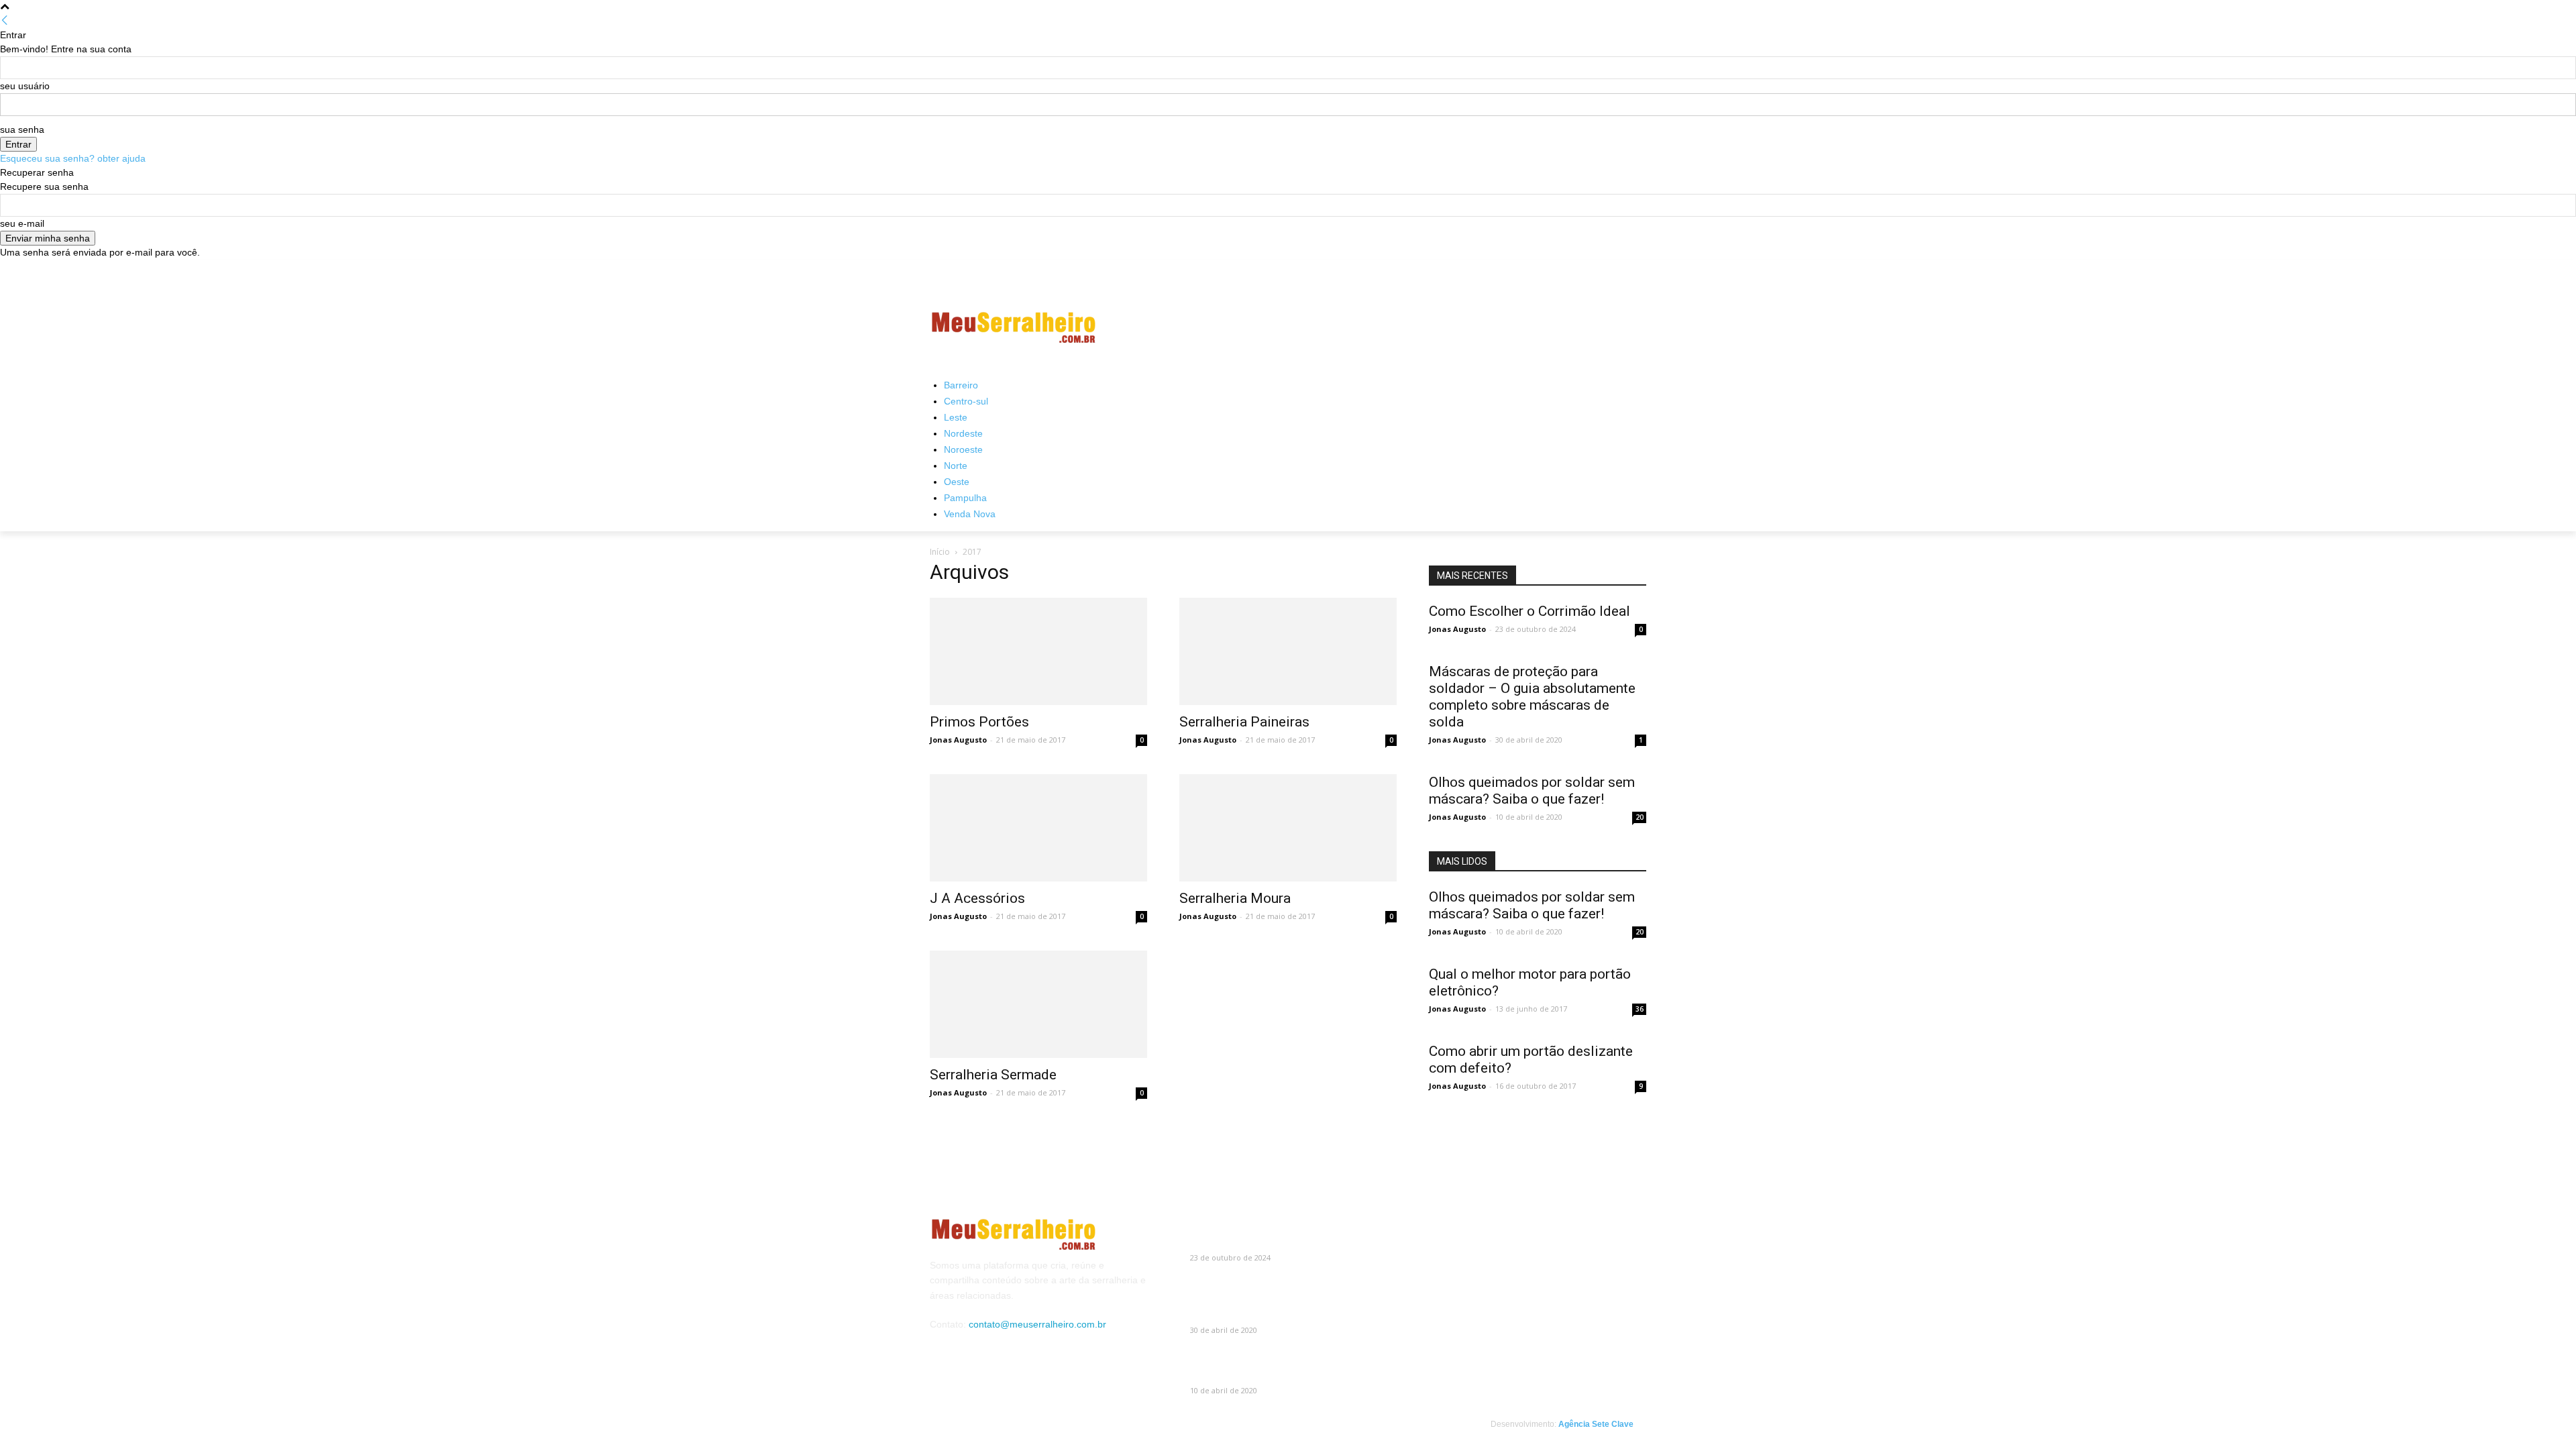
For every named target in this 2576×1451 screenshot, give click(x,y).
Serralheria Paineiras (1244, 722)
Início (940, 552)
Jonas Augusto (958, 740)
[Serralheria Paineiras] (1288, 651)
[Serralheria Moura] (1288, 828)
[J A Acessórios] (1038, 828)
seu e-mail (22, 223)
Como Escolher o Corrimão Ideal (1529, 611)
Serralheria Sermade (993, 1075)
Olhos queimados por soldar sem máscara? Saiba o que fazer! (1532, 791)
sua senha (22, 129)
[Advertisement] (1389, 327)
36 (1640, 1009)
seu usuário (25, 86)
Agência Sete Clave (1596, 1424)
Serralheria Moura (1235, 898)
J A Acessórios (977, 898)
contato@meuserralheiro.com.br (1037, 1324)
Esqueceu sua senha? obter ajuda (73, 158)
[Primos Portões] (1038, 651)
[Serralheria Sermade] (1038, 1004)
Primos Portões (979, 722)
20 (1640, 817)
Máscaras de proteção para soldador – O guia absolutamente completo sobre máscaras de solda (1532, 697)
